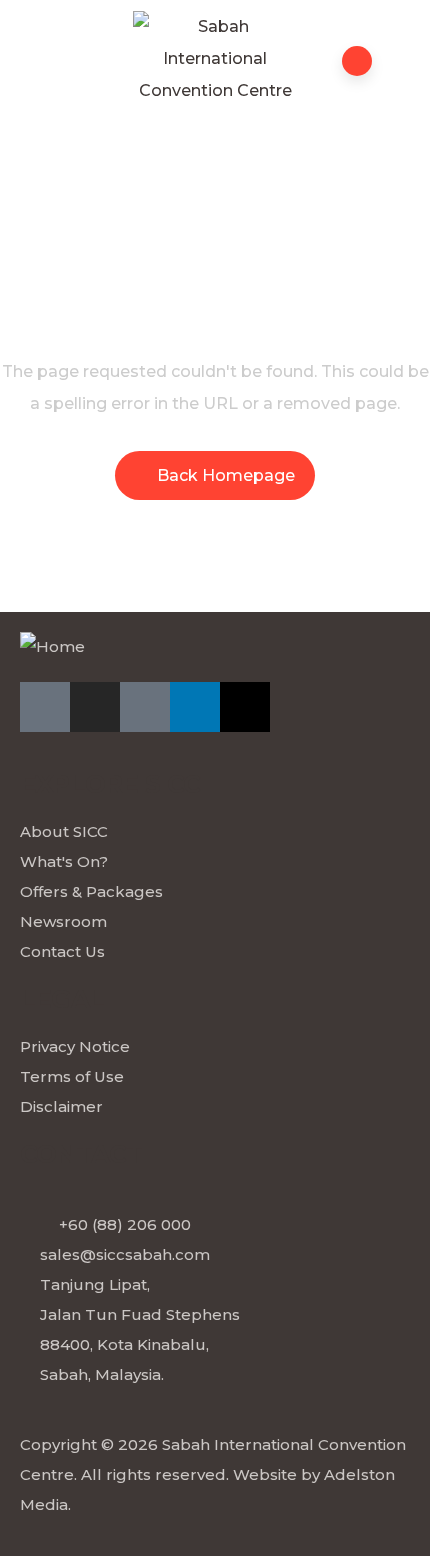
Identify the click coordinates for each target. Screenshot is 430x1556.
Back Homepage (226, 475)
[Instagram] (95, 707)
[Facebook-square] (45, 707)
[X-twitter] (245, 707)
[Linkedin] (195, 707)
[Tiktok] (145, 707)
